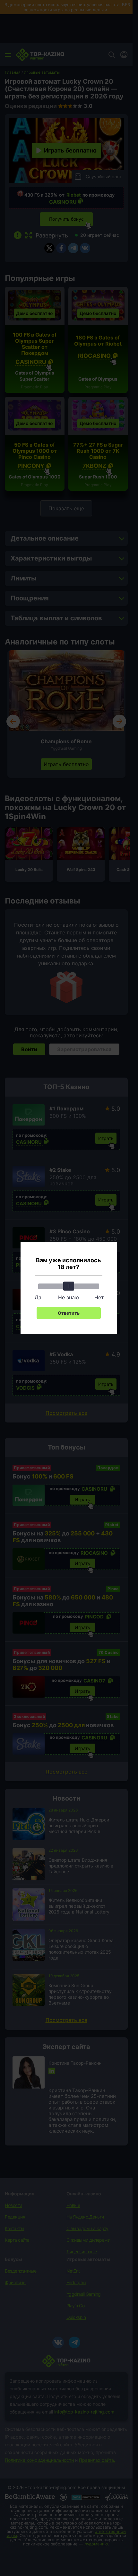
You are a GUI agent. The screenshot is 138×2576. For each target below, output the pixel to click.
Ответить (69, 1313)
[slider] (69, 1286)
